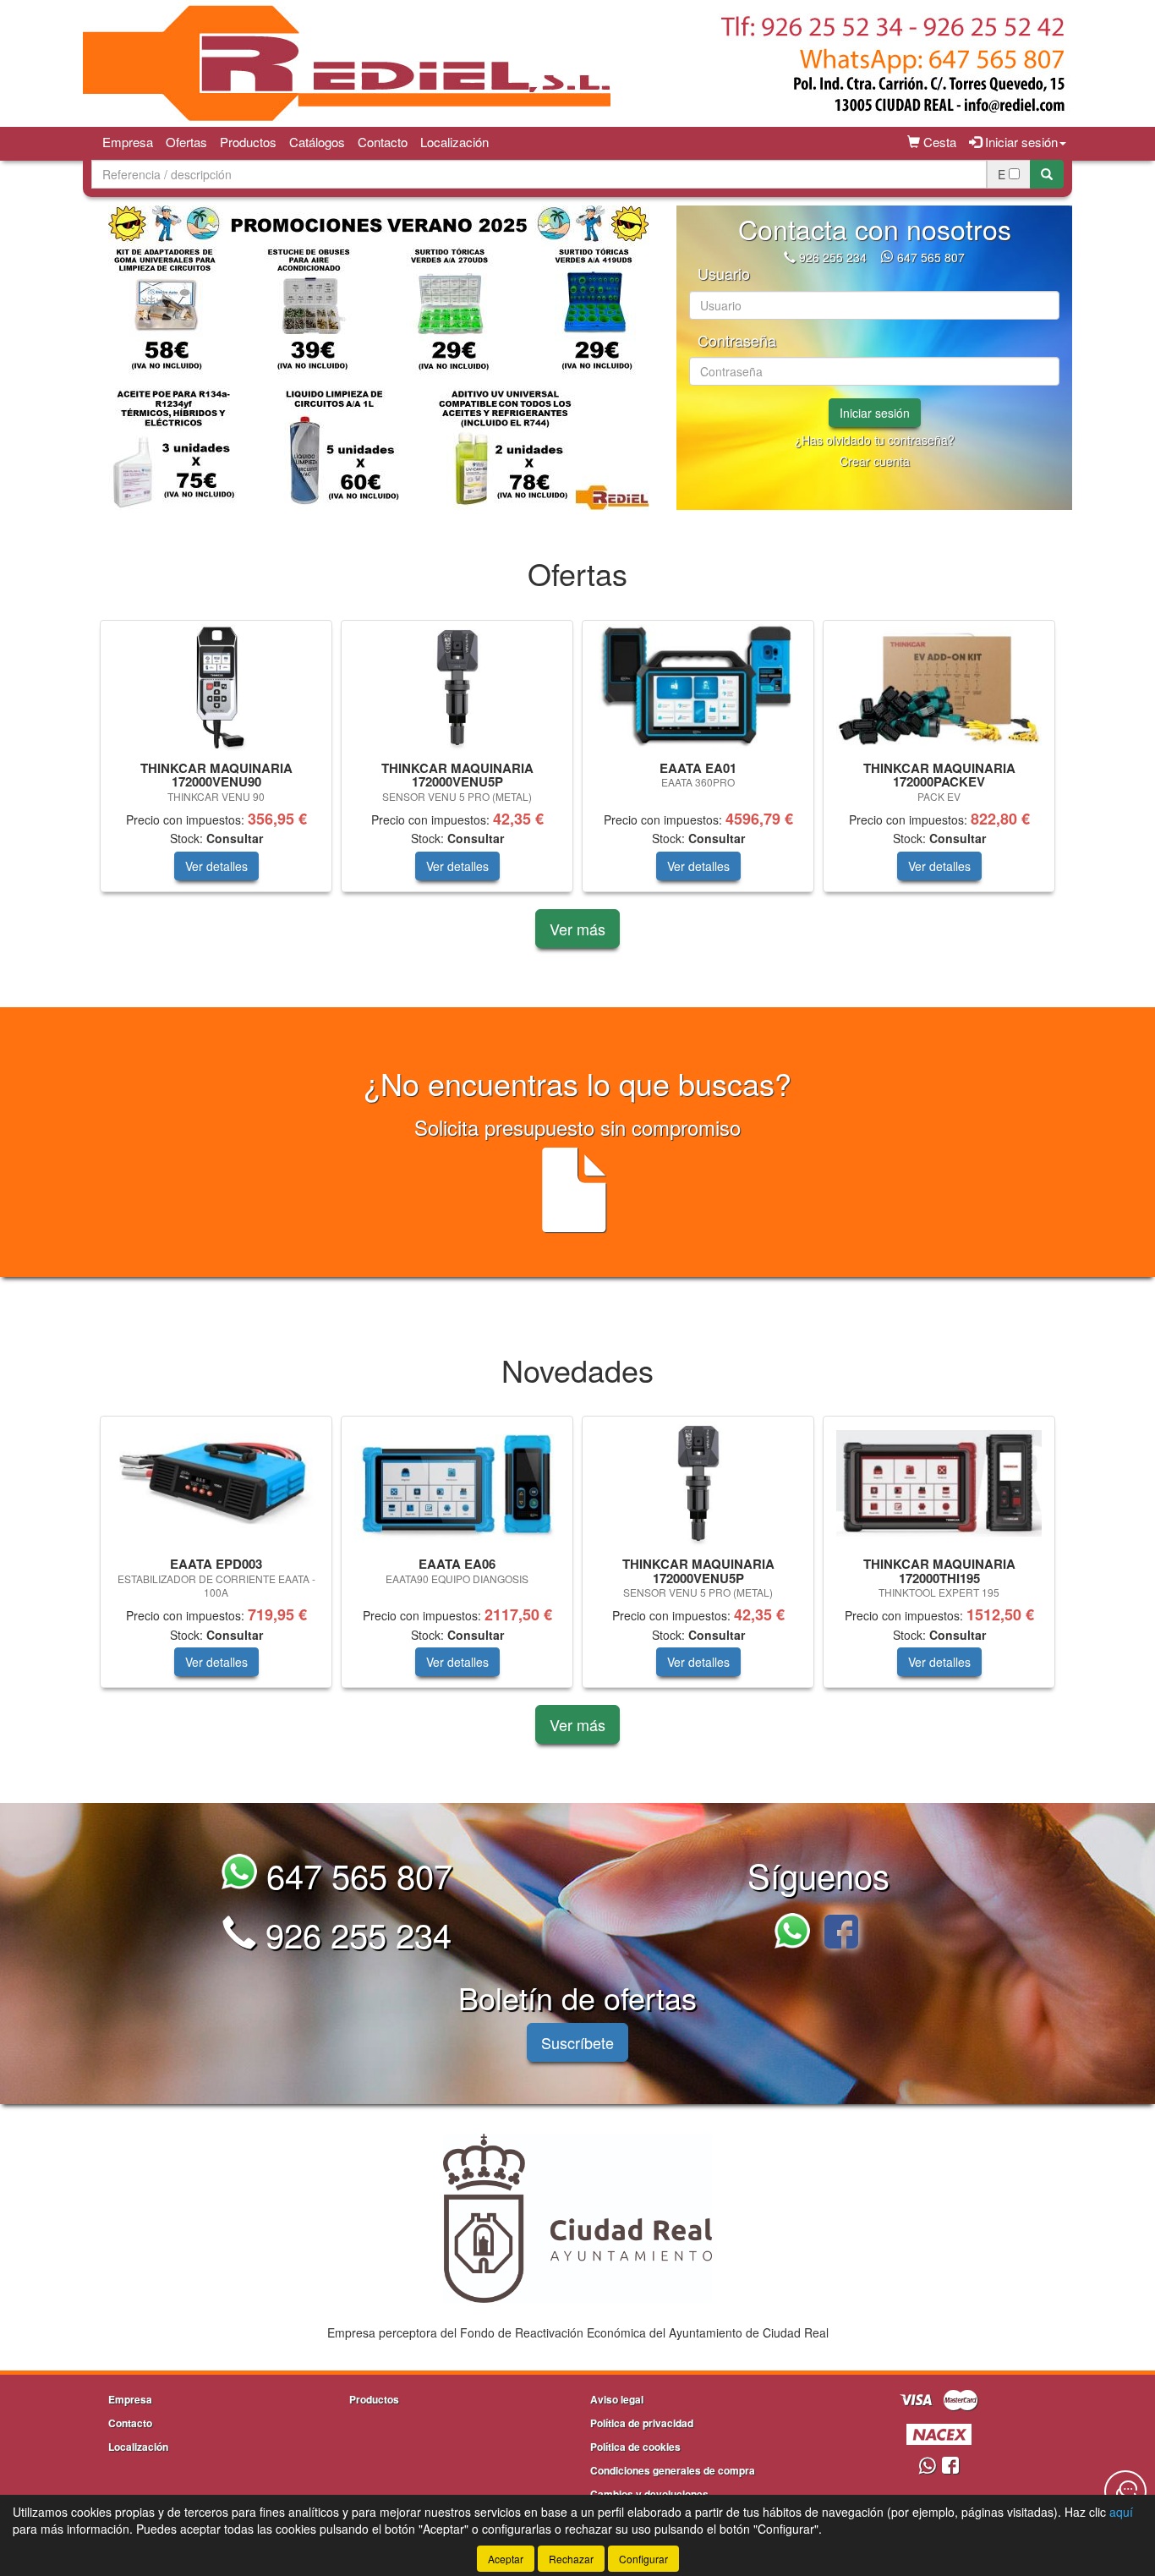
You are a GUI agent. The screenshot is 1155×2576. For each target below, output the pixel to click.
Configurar (643, 2559)
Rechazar (571, 2559)
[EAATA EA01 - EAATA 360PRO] (698, 688)
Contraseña (737, 341)
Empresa (128, 142)
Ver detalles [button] (216, 866)
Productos (248, 142)
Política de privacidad (642, 2423)
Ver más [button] (577, 929)
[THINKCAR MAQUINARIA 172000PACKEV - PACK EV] (939, 687)
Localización (454, 142)
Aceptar (506, 2559)
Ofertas (186, 142)
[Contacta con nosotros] (1125, 2491)
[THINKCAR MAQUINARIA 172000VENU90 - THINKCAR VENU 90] (216, 688)
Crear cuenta (875, 461)
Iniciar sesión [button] (1020, 142)
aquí (1121, 2512)
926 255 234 (833, 257)
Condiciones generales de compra (673, 2470)
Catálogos (317, 142)
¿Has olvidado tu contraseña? (875, 440)
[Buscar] (1047, 174)
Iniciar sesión (875, 413)
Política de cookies (635, 2447)
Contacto (383, 142)
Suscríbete (577, 2042)
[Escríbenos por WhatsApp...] (797, 1934)
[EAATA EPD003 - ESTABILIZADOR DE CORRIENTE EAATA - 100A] (216, 1484)
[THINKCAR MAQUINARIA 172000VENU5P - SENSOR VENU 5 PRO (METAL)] (457, 688)
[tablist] (378, 358)
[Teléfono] (790, 257)
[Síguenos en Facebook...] (841, 1934)
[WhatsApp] (889, 257)
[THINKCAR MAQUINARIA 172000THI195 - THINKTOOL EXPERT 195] (939, 1483)
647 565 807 (931, 257)
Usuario (724, 274)
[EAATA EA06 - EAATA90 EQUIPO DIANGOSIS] (457, 1483)
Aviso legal (617, 2399)
